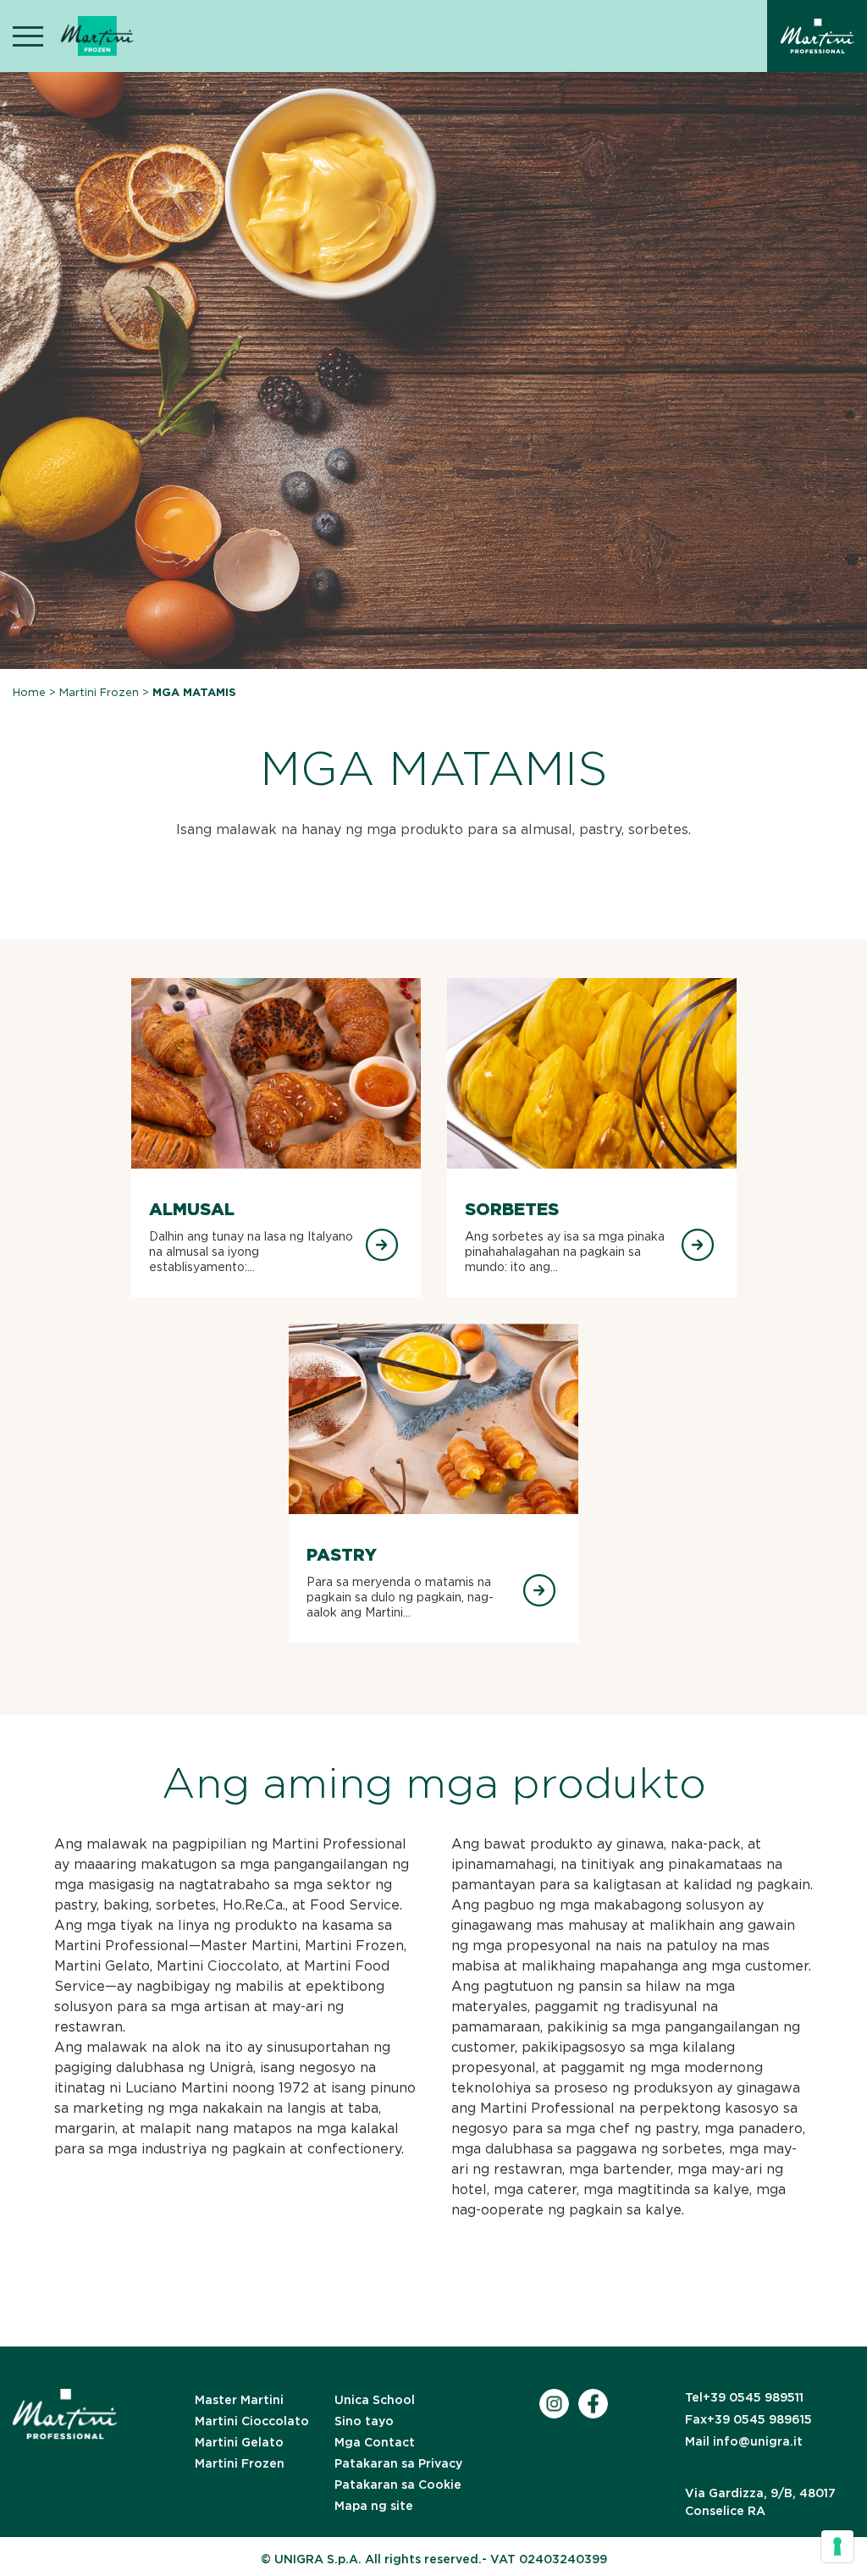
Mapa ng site (374, 2506)
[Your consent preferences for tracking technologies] (837, 2546)
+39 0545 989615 (748, 2419)
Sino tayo (364, 2421)
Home (29, 692)
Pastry (342, 1555)
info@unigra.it (744, 2441)
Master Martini (239, 2400)
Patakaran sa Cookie (398, 2485)
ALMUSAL (192, 1209)
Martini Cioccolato (252, 2421)
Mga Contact (375, 2442)
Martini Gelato (239, 2442)
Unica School (375, 2400)
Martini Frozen (99, 692)
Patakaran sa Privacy (398, 2463)
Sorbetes (512, 1209)
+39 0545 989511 (744, 2397)
